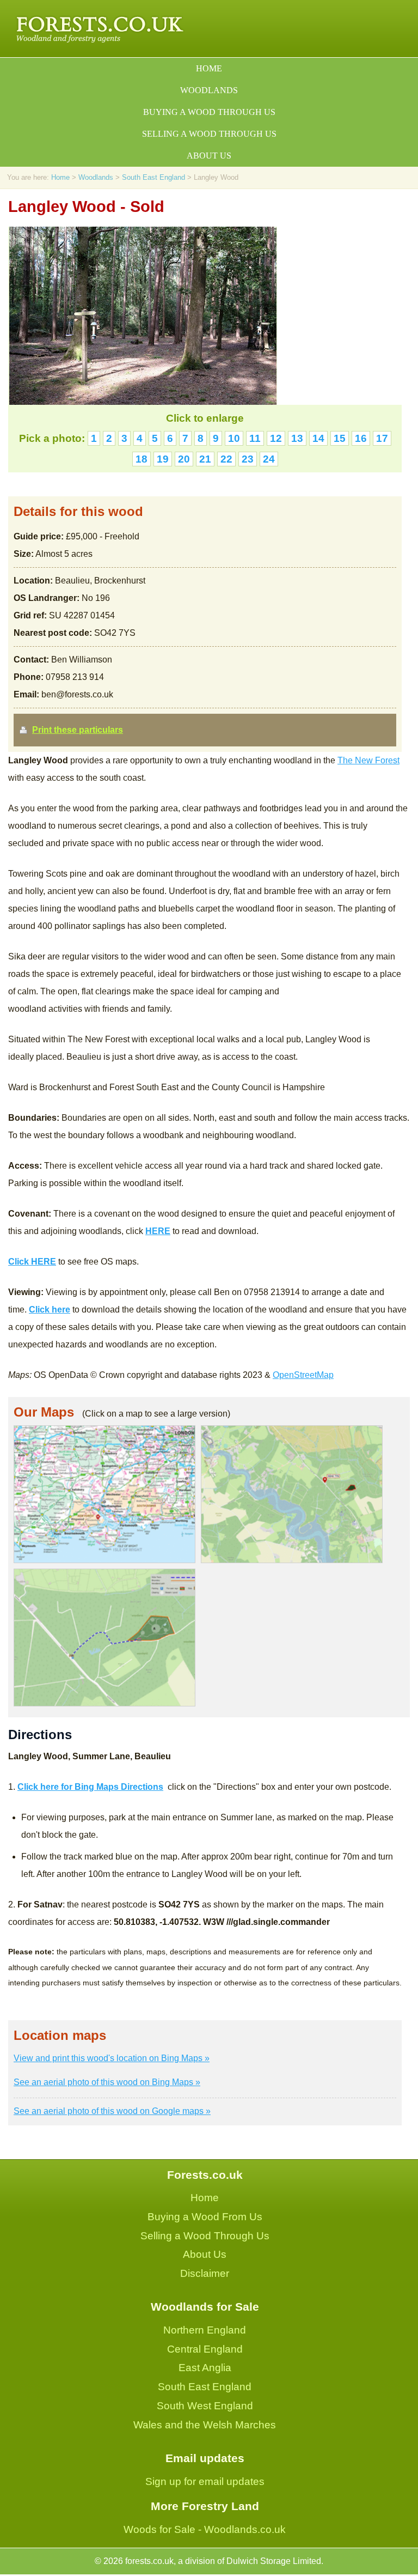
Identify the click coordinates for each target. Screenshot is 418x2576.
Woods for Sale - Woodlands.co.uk (205, 2529)
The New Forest (368, 760)
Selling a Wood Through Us (209, 134)
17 (382, 438)
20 (184, 459)
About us (209, 156)
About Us (205, 2254)
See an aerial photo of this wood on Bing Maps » (107, 2082)
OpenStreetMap (303, 1375)
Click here (50, 1310)
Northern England (205, 2330)
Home (209, 68)
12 (276, 438)
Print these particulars (78, 730)
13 (297, 438)
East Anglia (205, 2368)
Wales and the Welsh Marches (205, 2425)
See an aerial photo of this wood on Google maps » (112, 2111)
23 (248, 459)
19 (163, 459)
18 (142, 459)
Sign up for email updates (205, 2481)
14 (318, 438)
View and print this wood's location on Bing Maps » (112, 2058)
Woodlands (209, 90)
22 (226, 459)
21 (205, 459)
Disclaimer (205, 2273)
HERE (158, 1231)
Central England (205, 2349)
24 (269, 459)
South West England (205, 2406)
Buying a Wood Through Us (209, 112)
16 (361, 438)
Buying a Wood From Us (205, 2217)
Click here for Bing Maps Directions (90, 1787)
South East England (153, 177)
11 (255, 438)
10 (234, 438)
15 (340, 438)
